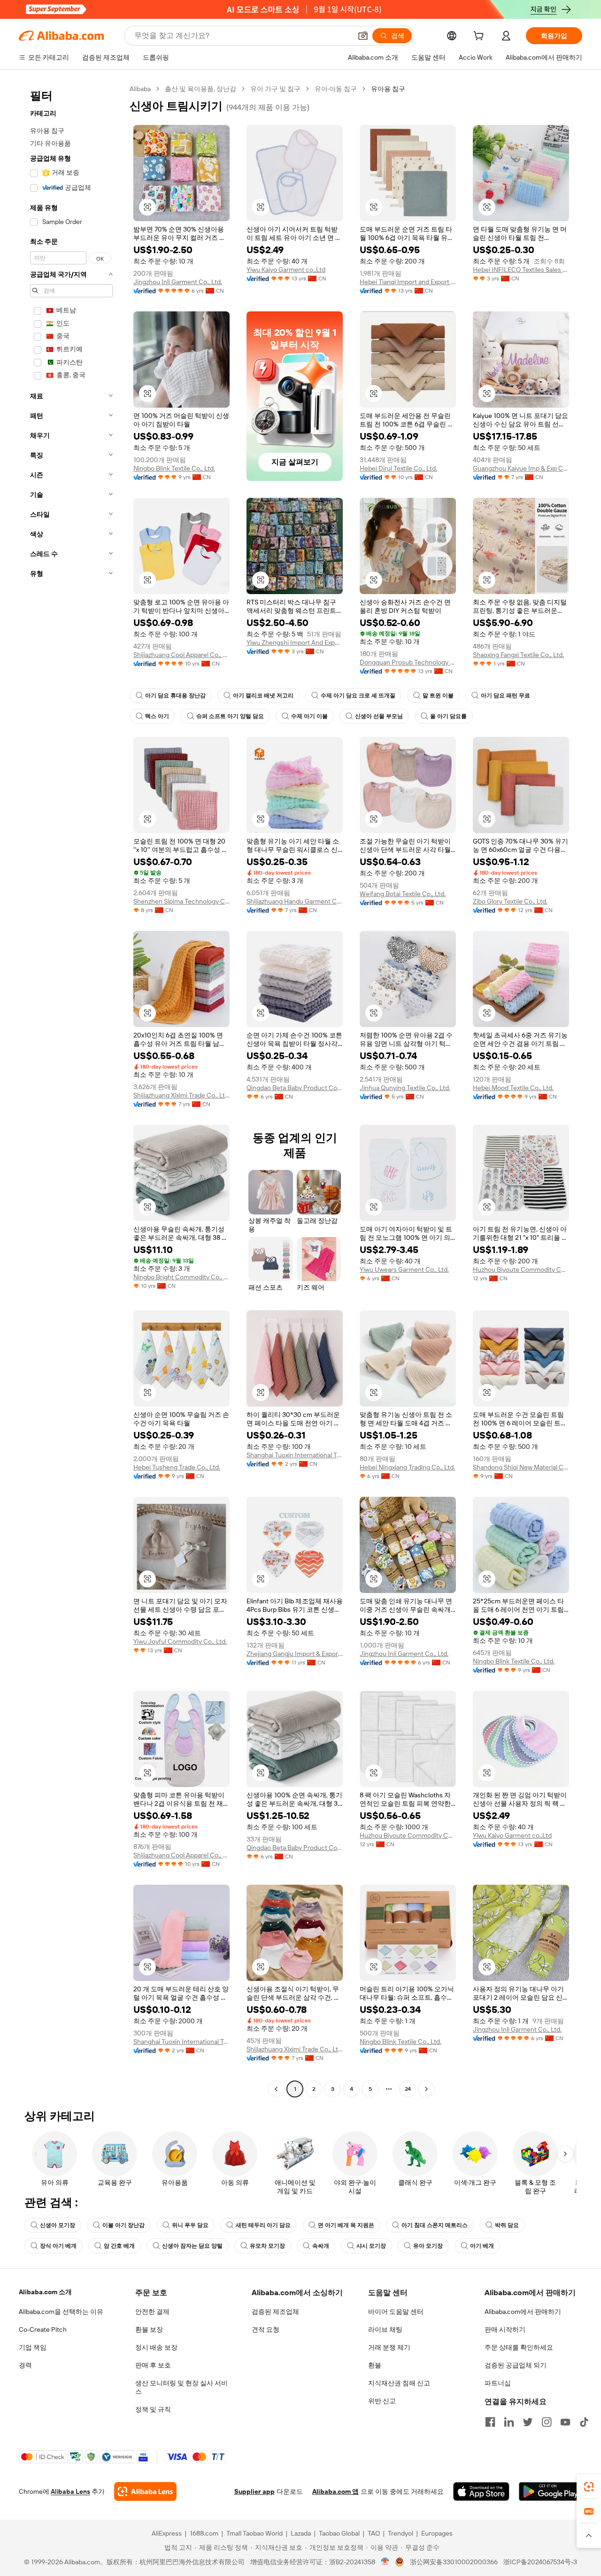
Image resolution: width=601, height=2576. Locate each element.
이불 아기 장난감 (123, 2225)
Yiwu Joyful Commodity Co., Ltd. (180, 1641)
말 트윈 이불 (438, 696)
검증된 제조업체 (275, 2312)
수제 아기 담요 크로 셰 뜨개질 (358, 696)
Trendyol (401, 2533)
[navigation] (71, 1090)
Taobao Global (339, 2533)
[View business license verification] (385, 2562)
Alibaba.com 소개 (45, 2292)
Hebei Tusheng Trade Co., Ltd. (177, 1467)
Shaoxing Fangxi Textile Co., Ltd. (518, 655)
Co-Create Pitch (43, 2329)
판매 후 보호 (153, 2365)
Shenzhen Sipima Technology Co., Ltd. (181, 901)
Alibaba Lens (70, 2491)
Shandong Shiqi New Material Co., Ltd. (521, 1467)
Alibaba (140, 89)
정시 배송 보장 (156, 2347)
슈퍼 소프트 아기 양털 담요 (230, 716)
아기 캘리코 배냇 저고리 (263, 696)
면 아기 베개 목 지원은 (346, 2225)
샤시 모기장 (371, 2246)
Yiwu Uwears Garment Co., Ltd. (404, 1269)
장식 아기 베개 (58, 2246)
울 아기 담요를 (448, 716)
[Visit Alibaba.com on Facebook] (490, 2422)
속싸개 (321, 2246)
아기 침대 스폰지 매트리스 (435, 2225)
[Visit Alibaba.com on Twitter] (528, 2422)
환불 (375, 2365)
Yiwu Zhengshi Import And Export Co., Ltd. (295, 642)
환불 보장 (149, 2329)
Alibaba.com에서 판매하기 (523, 2312)
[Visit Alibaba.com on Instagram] (547, 2422)
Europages (437, 2533)
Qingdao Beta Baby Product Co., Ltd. (295, 1088)
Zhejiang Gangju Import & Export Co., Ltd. (295, 1654)
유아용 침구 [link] (388, 89)
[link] (589, 2487)
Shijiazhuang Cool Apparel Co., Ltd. (181, 655)
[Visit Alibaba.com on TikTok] (584, 2422)
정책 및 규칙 (153, 2409)
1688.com (204, 2533)
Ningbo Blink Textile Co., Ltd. (174, 468)
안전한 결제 (152, 2312)
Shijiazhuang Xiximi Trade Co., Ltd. (181, 1095)
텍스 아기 (157, 716)
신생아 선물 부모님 (379, 716)
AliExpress (167, 2533)
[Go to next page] (426, 2089)
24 (408, 2089)
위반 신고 (382, 2401)
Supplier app (254, 2491)
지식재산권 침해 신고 (399, 2383)
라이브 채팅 (385, 2329)
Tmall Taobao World (254, 2533)
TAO (374, 2533)
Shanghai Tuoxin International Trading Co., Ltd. (295, 1455)
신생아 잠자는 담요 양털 (192, 2246)
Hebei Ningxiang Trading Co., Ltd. (407, 1467)
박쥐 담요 (507, 2225)
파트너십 (498, 2383)
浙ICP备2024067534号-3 (540, 2562)
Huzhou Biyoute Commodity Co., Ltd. (521, 1269)
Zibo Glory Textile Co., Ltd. (510, 901)
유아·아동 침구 (336, 89)
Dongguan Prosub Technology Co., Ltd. (408, 662)
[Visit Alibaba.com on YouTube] (565, 2422)
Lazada (301, 2533)
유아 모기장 (428, 2246)
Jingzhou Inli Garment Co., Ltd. (178, 282)
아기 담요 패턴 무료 (505, 696)
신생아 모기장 (58, 2225)
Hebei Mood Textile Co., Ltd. (513, 1088)
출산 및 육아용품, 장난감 (200, 89)
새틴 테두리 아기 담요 (263, 2225)
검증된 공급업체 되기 (516, 2365)
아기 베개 (482, 2246)
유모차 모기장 (267, 2246)
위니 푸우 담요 (190, 2225)
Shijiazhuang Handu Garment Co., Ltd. (295, 901)
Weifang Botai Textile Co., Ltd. (403, 894)
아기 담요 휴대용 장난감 (175, 696)
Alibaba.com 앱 (335, 2491)
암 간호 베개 (119, 2246)
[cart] (480, 37)
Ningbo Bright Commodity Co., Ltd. (181, 1277)
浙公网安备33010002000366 (454, 2562)
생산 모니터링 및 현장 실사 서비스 (181, 2387)
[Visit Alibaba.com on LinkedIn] (509, 2422)
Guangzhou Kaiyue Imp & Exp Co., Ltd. (521, 468)
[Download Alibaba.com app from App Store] (481, 2491)
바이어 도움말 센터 (396, 2312)
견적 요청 (266, 2329)
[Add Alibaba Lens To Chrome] (145, 2491)
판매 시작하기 (505, 2329)
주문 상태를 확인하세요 (519, 2347)
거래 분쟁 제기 (389, 2347)
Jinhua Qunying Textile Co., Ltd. (405, 1088)
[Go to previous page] (276, 2089)
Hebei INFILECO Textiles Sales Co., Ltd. (521, 270)
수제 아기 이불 (309, 716)
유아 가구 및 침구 (275, 89)
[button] (363, 36)
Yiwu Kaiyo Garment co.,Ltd (286, 270)
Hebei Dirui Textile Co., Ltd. (398, 468)
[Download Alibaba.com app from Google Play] (551, 2491)
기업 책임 (33, 2347)
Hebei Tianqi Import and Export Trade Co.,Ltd (408, 282)
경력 (25, 2365)
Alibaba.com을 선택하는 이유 (61, 2312)
